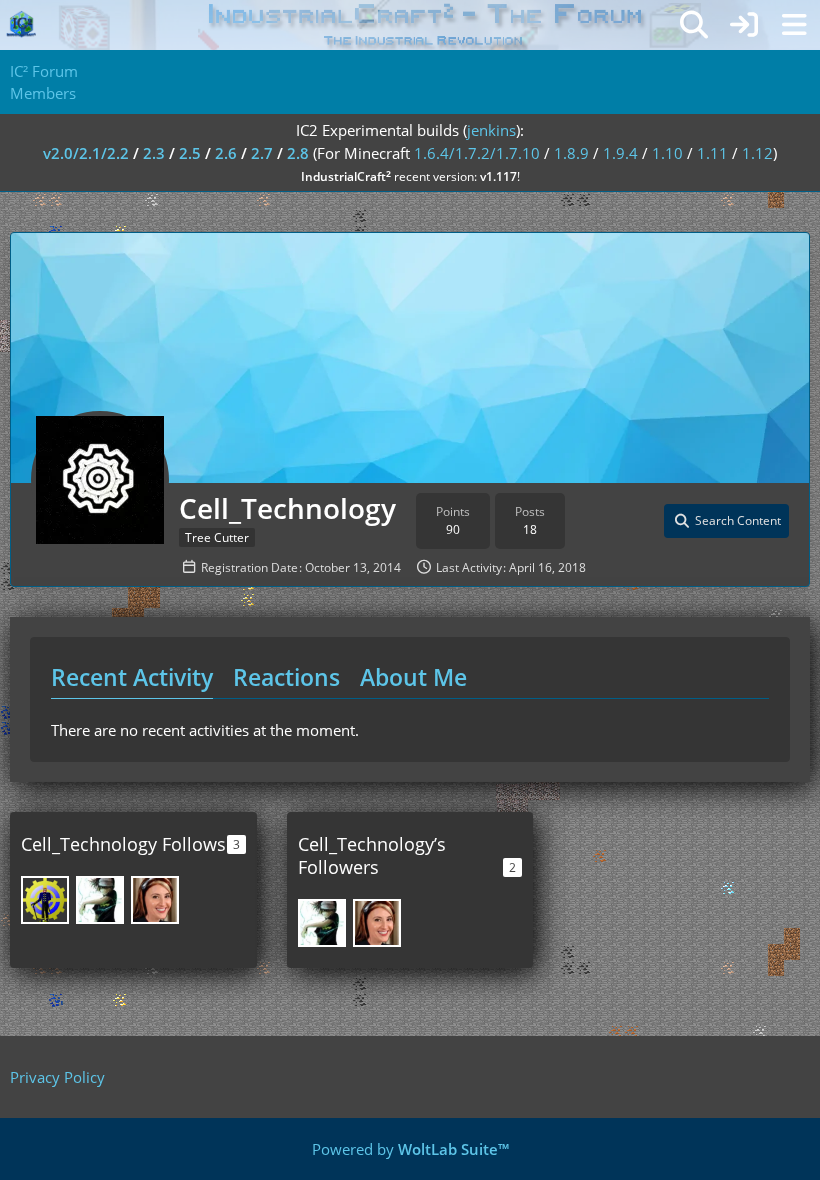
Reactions (286, 677)
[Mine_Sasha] (100, 900)
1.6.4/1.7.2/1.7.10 (477, 153)
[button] (726, 521)
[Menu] (794, 25)
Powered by (410, 1149)
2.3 (154, 153)
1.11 (712, 153)
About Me (413, 677)
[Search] (694, 25)
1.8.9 (571, 153)
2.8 (298, 153)
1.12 (757, 153)
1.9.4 (620, 153)
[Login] (744, 25)
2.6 (226, 153)
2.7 (262, 153)
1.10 (667, 153)
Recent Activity (132, 677)
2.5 (190, 153)
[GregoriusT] (45, 900)
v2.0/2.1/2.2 (86, 153)
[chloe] (155, 900)
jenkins (491, 130)
